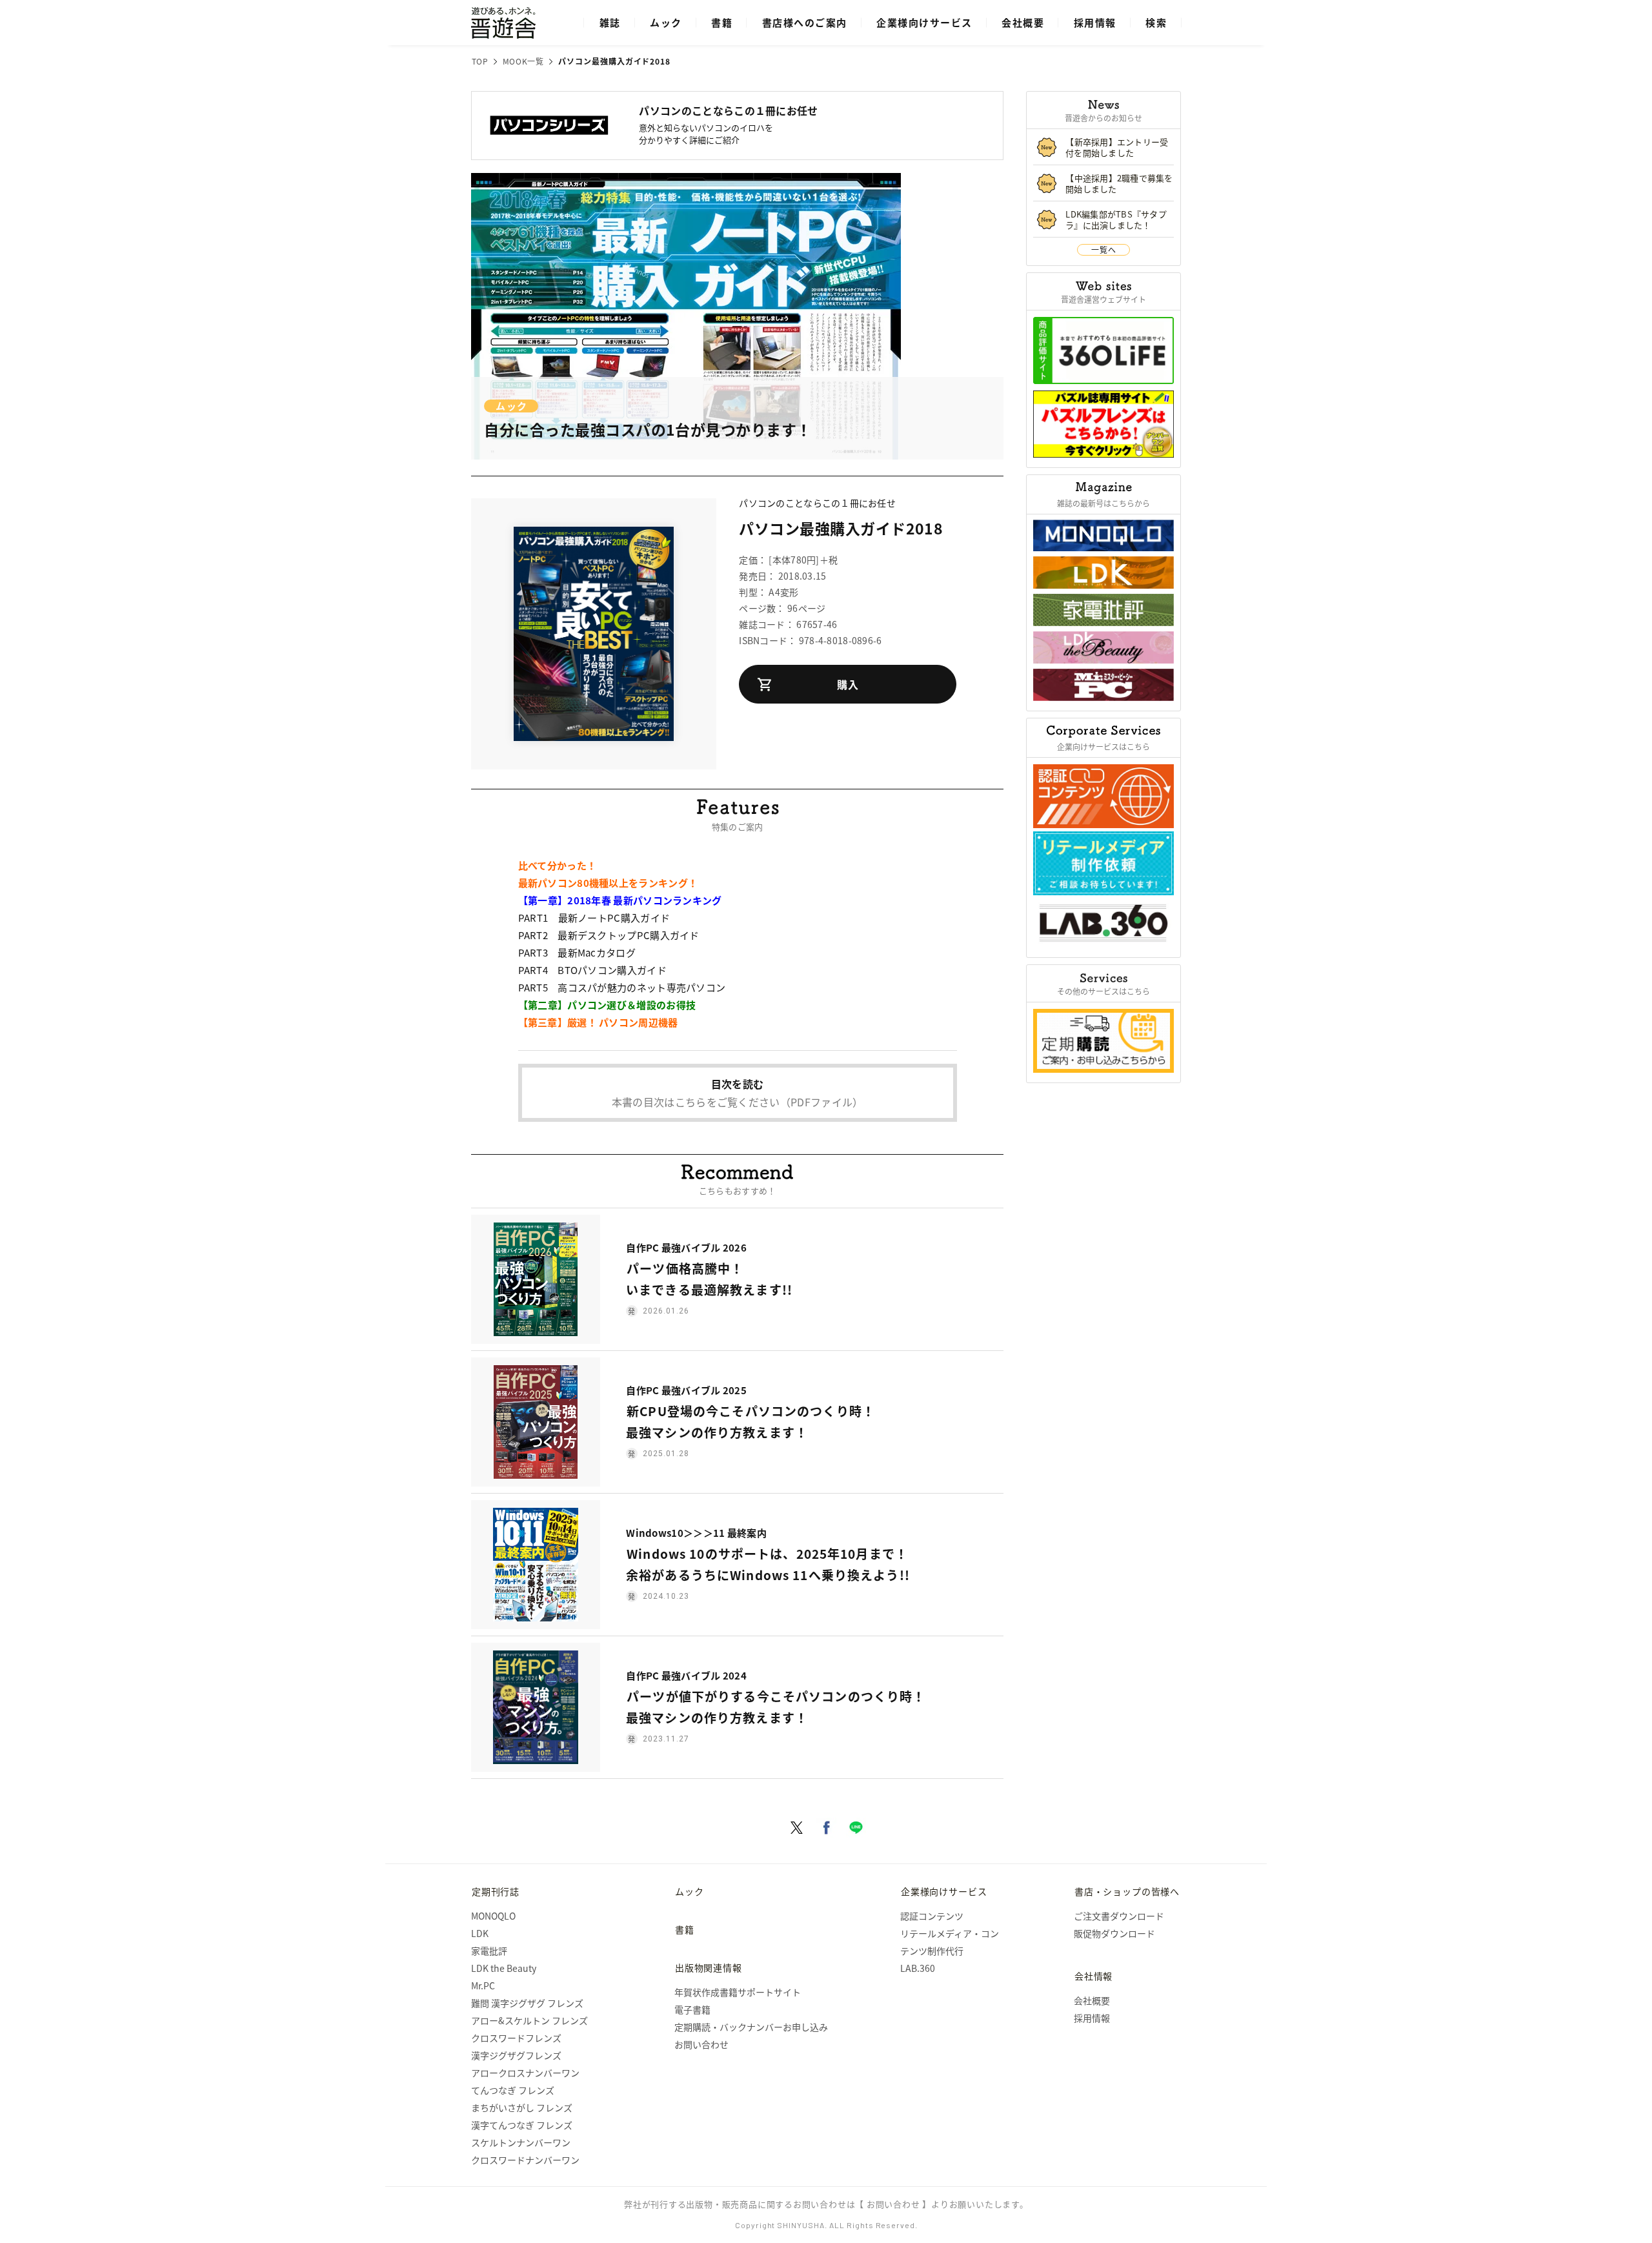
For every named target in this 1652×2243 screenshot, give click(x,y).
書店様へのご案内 (805, 22)
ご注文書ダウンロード (1119, 1916)
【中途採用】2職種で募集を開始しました (1119, 183)
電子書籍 (692, 2009)
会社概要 (1023, 22)
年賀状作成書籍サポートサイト (738, 1992)
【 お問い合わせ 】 (893, 2204)
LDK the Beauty (504, 1968)
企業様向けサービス (924, 22)
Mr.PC (483, 1985)
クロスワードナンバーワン (525, 2160)
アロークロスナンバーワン (525, 2073)
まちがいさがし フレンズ (522, 2107)
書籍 (722, 22)
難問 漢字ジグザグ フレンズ (527, 2003)
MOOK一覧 (523, 61)
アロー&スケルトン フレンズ (529, 2020)
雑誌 (610, 22)
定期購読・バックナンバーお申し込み (751, 2027)
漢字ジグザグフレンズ (516, 2055)
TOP (480, 61)
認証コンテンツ (932, 1916)
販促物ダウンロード (1114, 1933)
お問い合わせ (701, 2044)
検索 (1156, 22)
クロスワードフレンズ (516, 2038)
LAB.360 (918, 1968)
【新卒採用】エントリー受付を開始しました (1117, 147)
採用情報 (1095, 22)
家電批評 (489, 1951)
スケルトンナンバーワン (521, 2142)
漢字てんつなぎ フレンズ (522, 2125)
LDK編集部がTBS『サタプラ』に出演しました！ (1116, 219)
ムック (666, 22)
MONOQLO (493, 1916)
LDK (480, 1933)
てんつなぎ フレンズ (513, 2090)
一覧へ (1103, 249)
